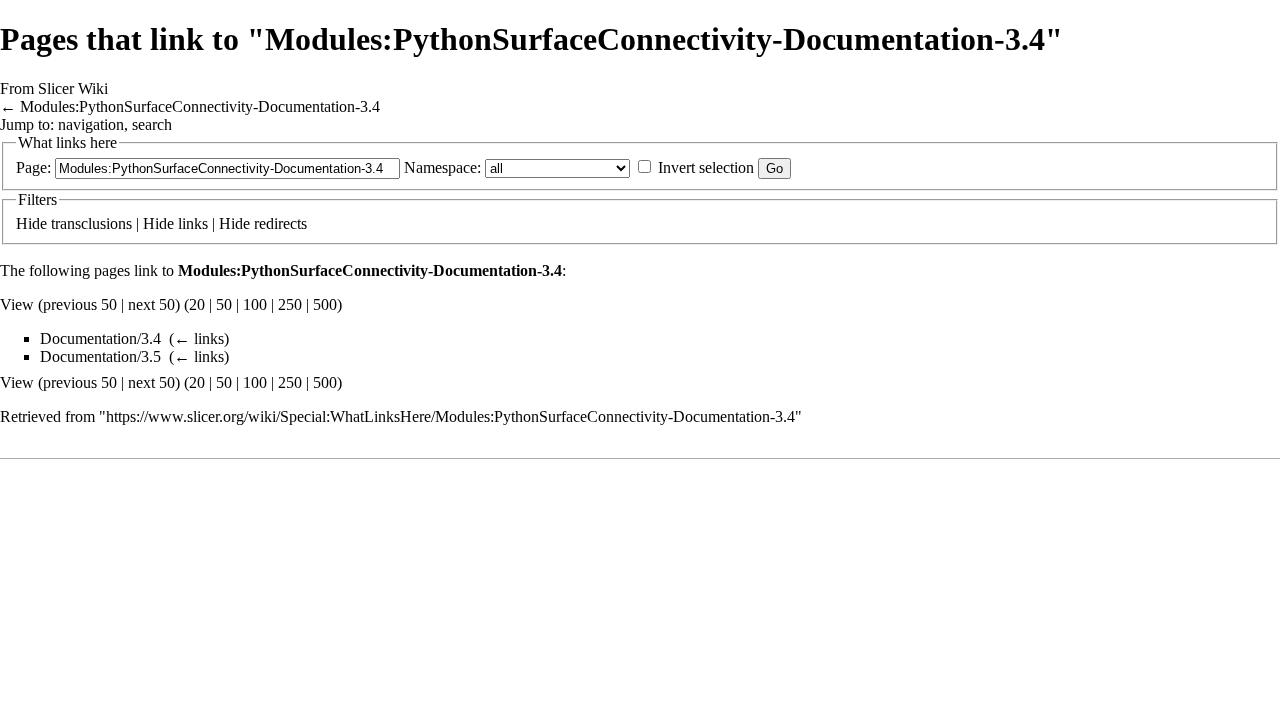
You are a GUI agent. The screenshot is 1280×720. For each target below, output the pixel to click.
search (152, 124)
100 (255, 304)
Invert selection (706, 167)
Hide (31, 223)
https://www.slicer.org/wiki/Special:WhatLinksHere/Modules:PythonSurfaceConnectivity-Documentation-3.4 (450, 416)
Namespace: (442, 167)
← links (199, 338)
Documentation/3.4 (100, 338)
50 (224, 304)
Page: (33, 167)
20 (197, 304)
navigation (91, 124)
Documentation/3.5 (100, 356)
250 (290, 304)
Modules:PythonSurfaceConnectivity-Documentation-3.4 (200, 106)
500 (325, 304)
